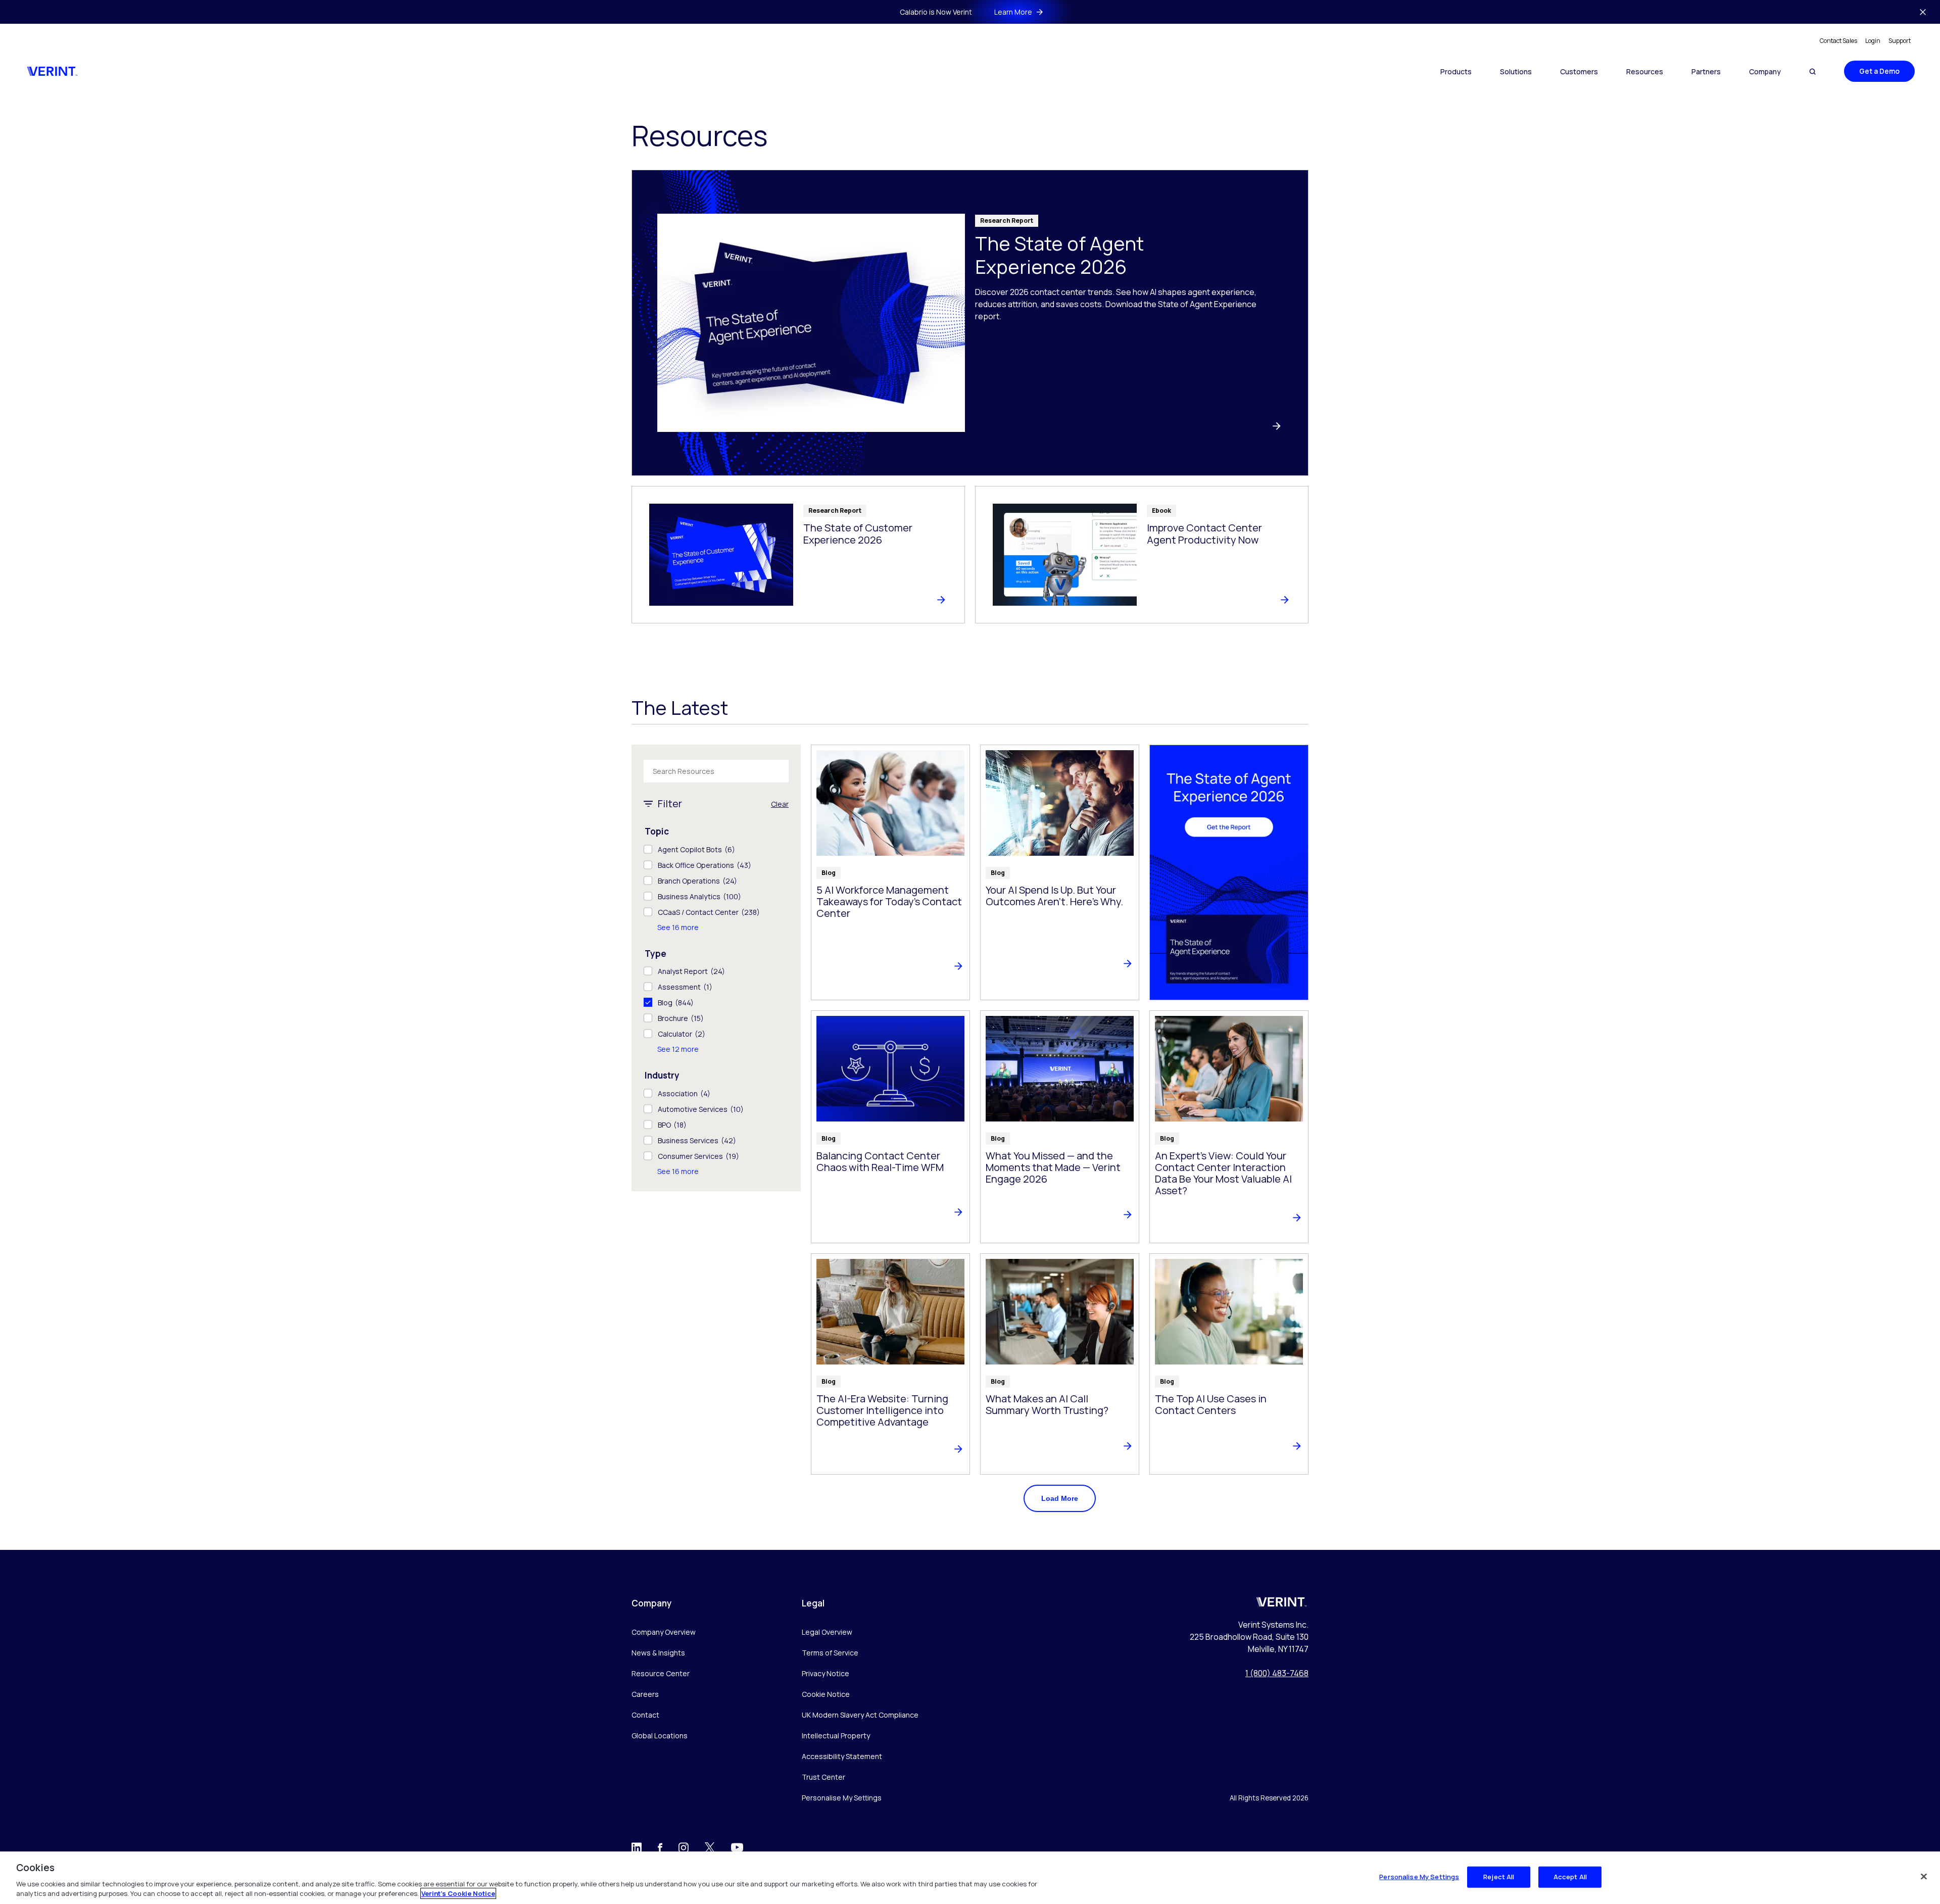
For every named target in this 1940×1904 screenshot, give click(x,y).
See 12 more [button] (678, 1049)
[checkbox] (716, 849)
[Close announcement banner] (1923, 12)
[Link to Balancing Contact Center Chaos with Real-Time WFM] (890, 1127)
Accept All (1570, 1877)
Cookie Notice (826, 1694)
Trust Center (823, 1777)
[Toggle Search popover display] (1812, 71)
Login (1873, 41)
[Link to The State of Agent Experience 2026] (970, 323)
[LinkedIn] (637, 1850)
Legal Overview (827, 1632)
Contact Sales (1838, 41)
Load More (1060, 1498)
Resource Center (661, 1673)
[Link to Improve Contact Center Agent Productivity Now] (1142, 555)
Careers (645, 1694)
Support (1900, 41)
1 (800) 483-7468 (1277, 1673)
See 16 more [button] (678, 927)
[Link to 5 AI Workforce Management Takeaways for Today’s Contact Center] (890, 872)
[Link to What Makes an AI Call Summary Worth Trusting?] (1060, 1364)
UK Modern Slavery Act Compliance (860, 1715)
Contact (645, 1715)
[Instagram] (684, 1850)
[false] (1924, 1877)
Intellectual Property (836, 1736)
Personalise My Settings (842, 1798)
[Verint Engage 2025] (1229, 872)
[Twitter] (710, 1850)
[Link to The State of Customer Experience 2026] (798, 555)
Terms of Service (830, 1653)
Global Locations (660, 1736)
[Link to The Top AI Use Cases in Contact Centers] (1229, 1364)
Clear (780, 804)
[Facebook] (660, 1849)
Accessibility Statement (842, 1756)
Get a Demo (1879, 71)
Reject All (1499, 1877)
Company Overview (664, 1632)
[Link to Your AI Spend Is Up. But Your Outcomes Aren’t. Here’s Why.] (1060, 872)
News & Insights (658, 1653)
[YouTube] (737, 1851)
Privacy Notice (826, 1673)
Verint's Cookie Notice (458, 1893)
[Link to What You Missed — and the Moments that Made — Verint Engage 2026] (1060, 1127)
